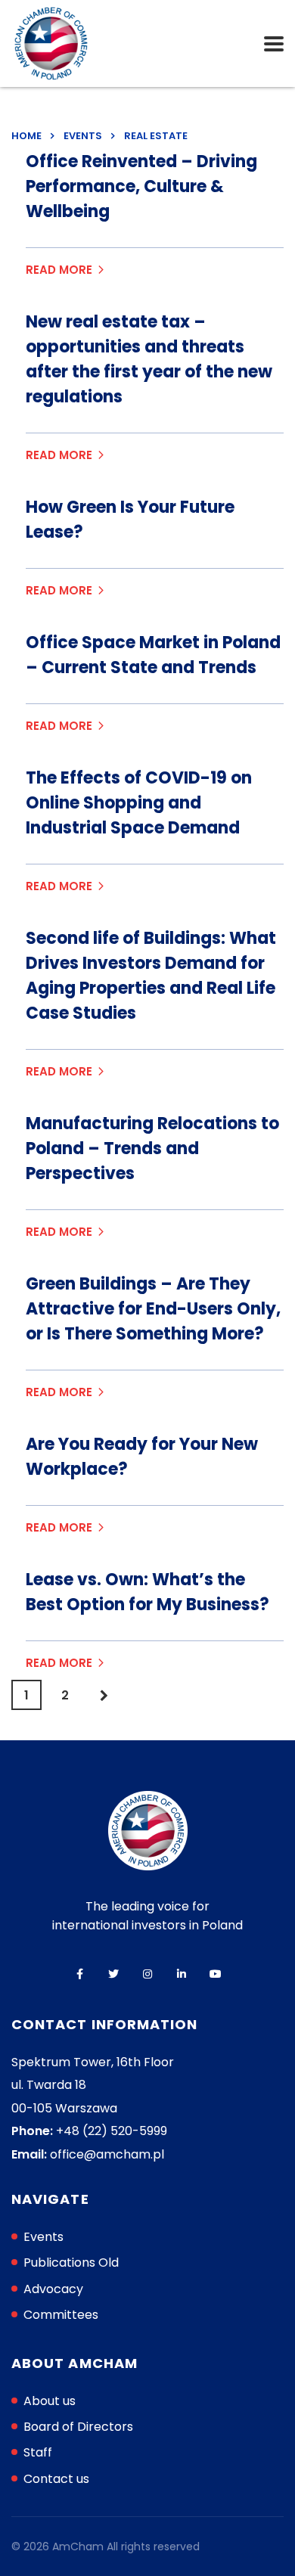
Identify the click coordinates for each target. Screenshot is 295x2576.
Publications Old (71, 2263)
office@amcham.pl (107, 2154)
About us (50, 2401)
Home (26, 136)
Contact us (56, 2479)
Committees (61, 2315)
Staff (38, 2452)
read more (59, 270)
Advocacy (53, 2289)
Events (43, 2237)
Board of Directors (78, 2427)
